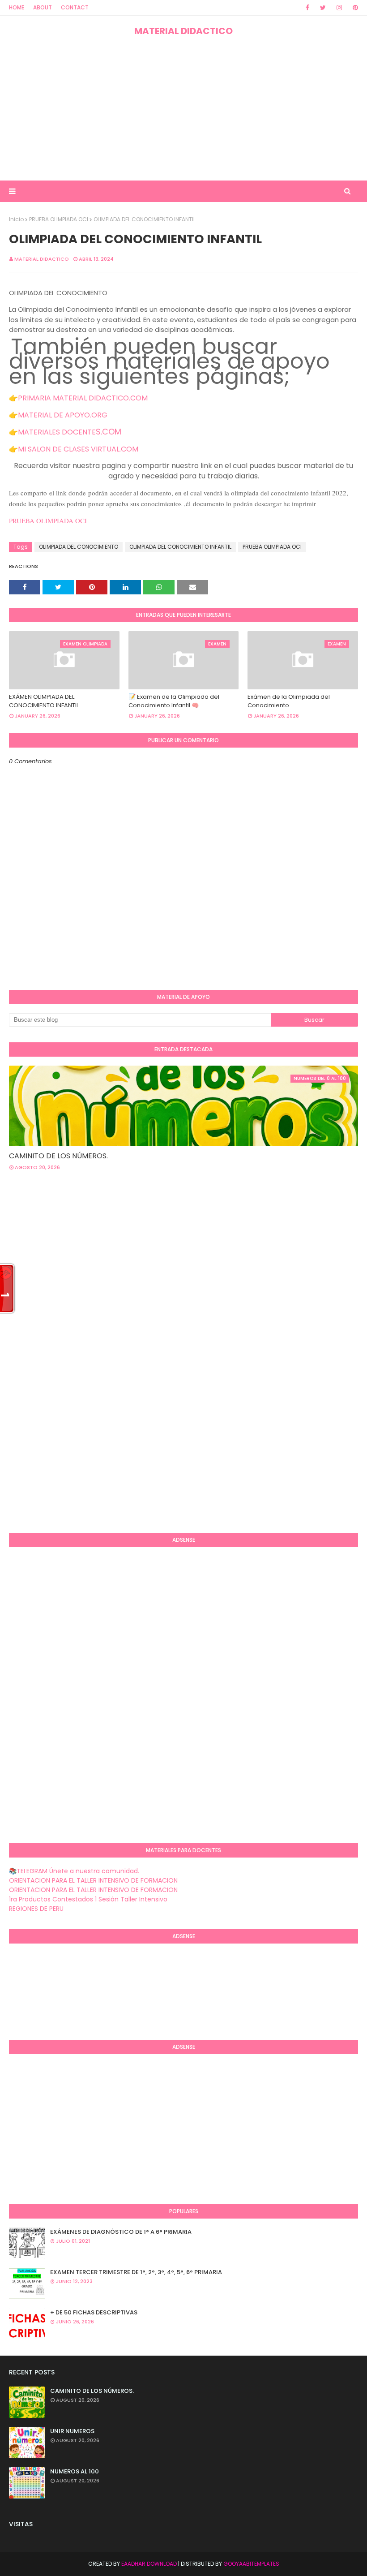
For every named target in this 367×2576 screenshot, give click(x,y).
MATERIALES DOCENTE (57, 432)
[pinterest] (354, 8)
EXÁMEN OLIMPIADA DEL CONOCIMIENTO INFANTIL (44, 701)
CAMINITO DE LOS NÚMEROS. (58, 1156)
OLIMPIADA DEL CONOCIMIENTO (79, 547)
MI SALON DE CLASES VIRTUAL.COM (78, 449)
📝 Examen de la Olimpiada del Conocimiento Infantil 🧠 (174, 701)
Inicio (16, 219)
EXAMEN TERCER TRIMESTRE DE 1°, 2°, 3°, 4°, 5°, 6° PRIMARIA (136, 2272)
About (43, 7)
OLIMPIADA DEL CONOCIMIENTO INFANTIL (180, 547)
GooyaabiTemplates (251, 2564)
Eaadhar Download (149, 2564)
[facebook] (307, 8)
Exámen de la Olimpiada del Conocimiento (289, 701)
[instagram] (339, 8)
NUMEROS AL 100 (75, 2471)
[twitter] (323, 8)
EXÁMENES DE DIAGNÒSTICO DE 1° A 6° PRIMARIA (121, 2232)
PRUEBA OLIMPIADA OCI (59, 219)
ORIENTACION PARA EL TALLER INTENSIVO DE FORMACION (93, 1880)
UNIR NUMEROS (72, 2431)
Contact (75, 7)
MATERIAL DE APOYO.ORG (63, 415)
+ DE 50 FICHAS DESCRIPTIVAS (94, 2312)
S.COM (109, 432)
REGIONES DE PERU (36, 1909)
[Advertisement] (183, 109)
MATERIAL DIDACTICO (183, 31)
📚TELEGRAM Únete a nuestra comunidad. (74, 1871)
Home (17, 7)
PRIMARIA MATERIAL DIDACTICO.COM (83, 398)
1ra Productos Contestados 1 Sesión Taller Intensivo (88, 1899)
